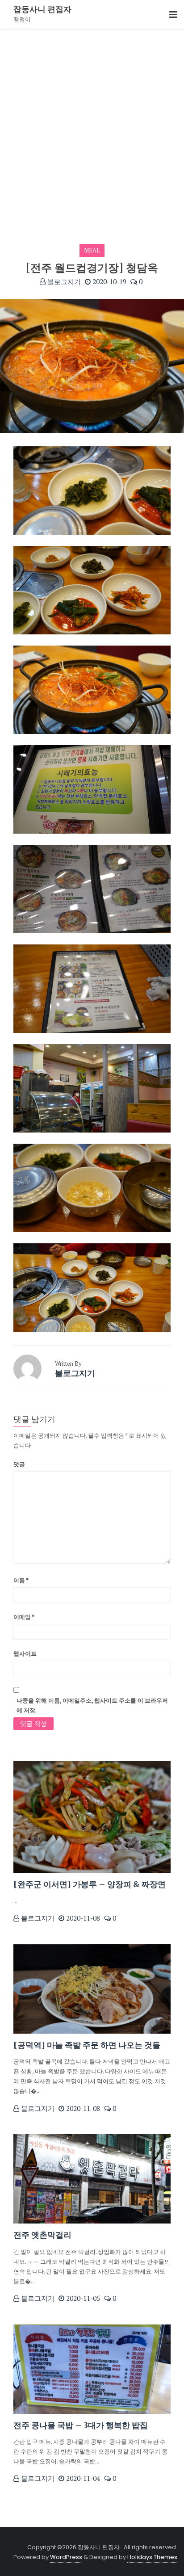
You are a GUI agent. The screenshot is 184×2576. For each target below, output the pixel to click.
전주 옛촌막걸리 (42, 2235)
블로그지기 (63, 281)
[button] (173, 15)
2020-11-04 (82, 2478)
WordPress (66, 2557)
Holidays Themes (152, 2557)
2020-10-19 (109, 281)
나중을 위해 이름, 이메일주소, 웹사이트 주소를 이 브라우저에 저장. (92, 1705)
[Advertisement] (92, 125)
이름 (21, 1580)
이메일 (24, 1617)
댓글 (19, 1464)
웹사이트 (25, 1653)
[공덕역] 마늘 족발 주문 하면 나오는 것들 (87, 2045)
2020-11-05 (82, 2298)
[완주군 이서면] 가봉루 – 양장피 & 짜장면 (90, 1884)
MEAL (92, 250)
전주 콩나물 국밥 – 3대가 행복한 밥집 (81, 2425)
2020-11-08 (82, 1918)
